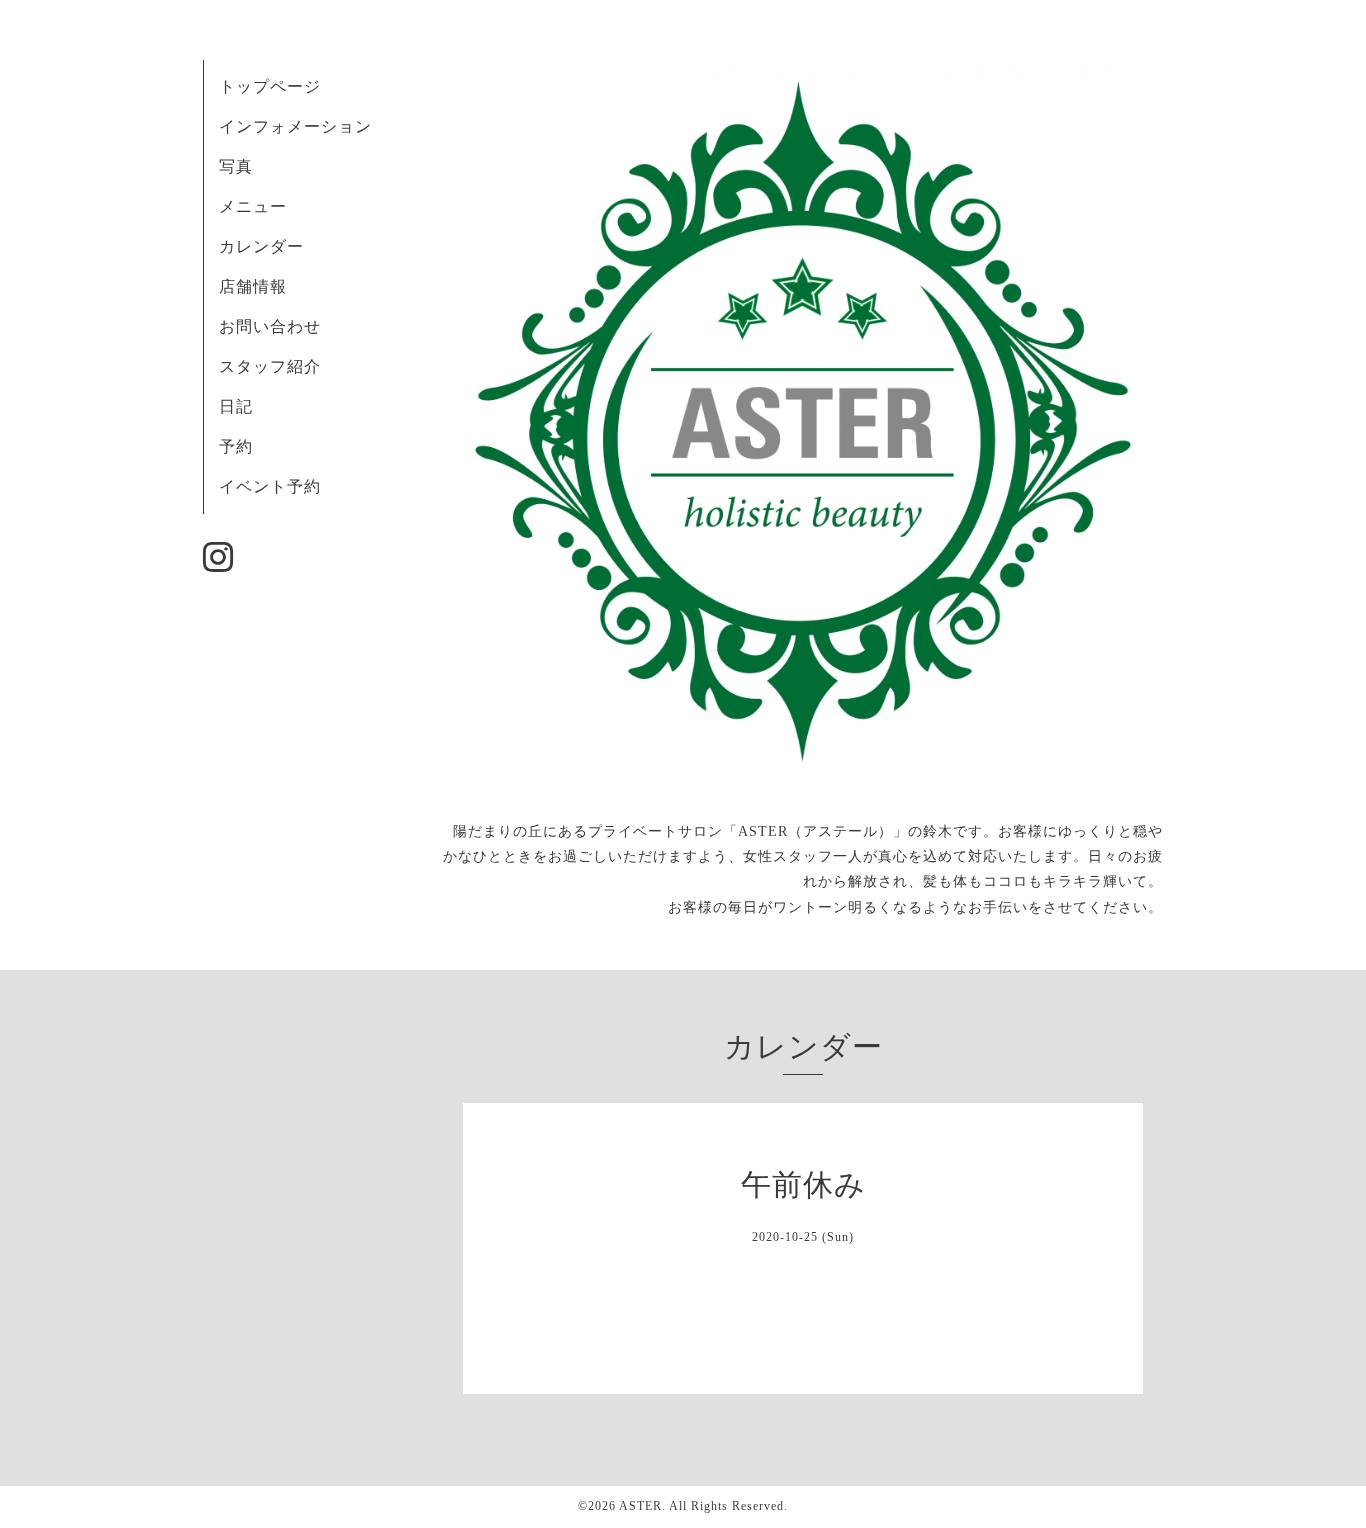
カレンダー (261, 246)
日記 (236, 406)
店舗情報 (253, 286)
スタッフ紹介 (270, 366)
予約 (236, 446)
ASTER (640, 1506)
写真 (236, 166)
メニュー (253, 206)
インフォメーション (295, 126)
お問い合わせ (270, 326)
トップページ (270, 86)
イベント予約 (270, 486)
